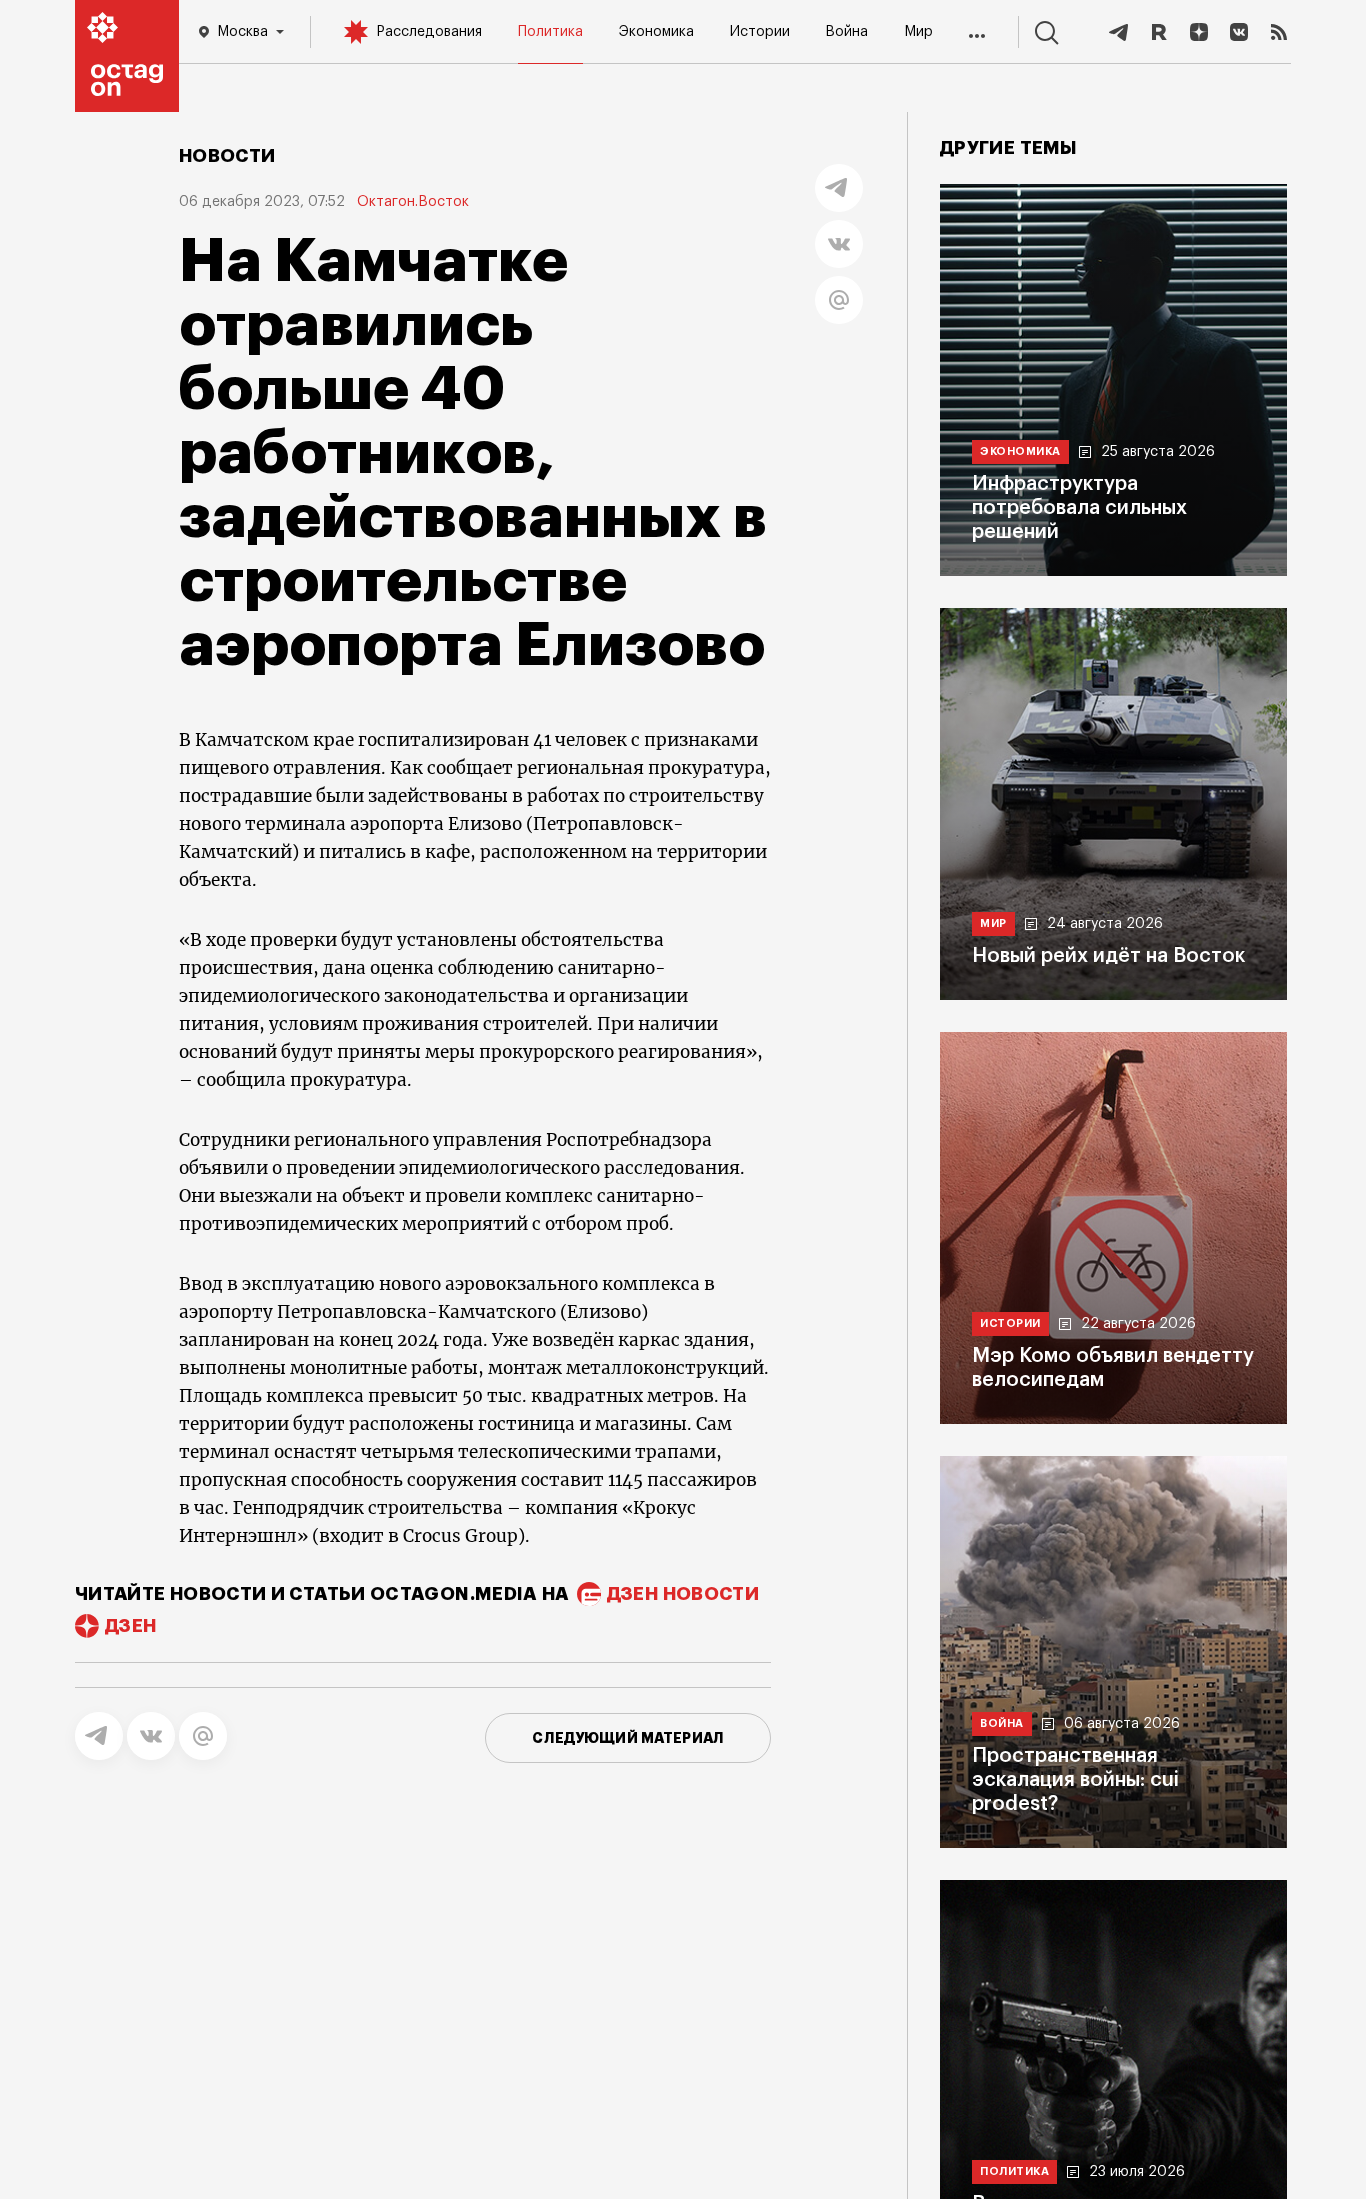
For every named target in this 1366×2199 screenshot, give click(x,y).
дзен (130, 1626)
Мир (918, 32)
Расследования (429, 32)
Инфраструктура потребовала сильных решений (1079, 508)
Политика (550, 32)
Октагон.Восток (413, 202)
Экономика (656, 32)
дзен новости (683, 1594)
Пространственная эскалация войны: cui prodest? (1075, 1780)
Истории (760, 32)
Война (846, 32)
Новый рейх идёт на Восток (1108, 956)
